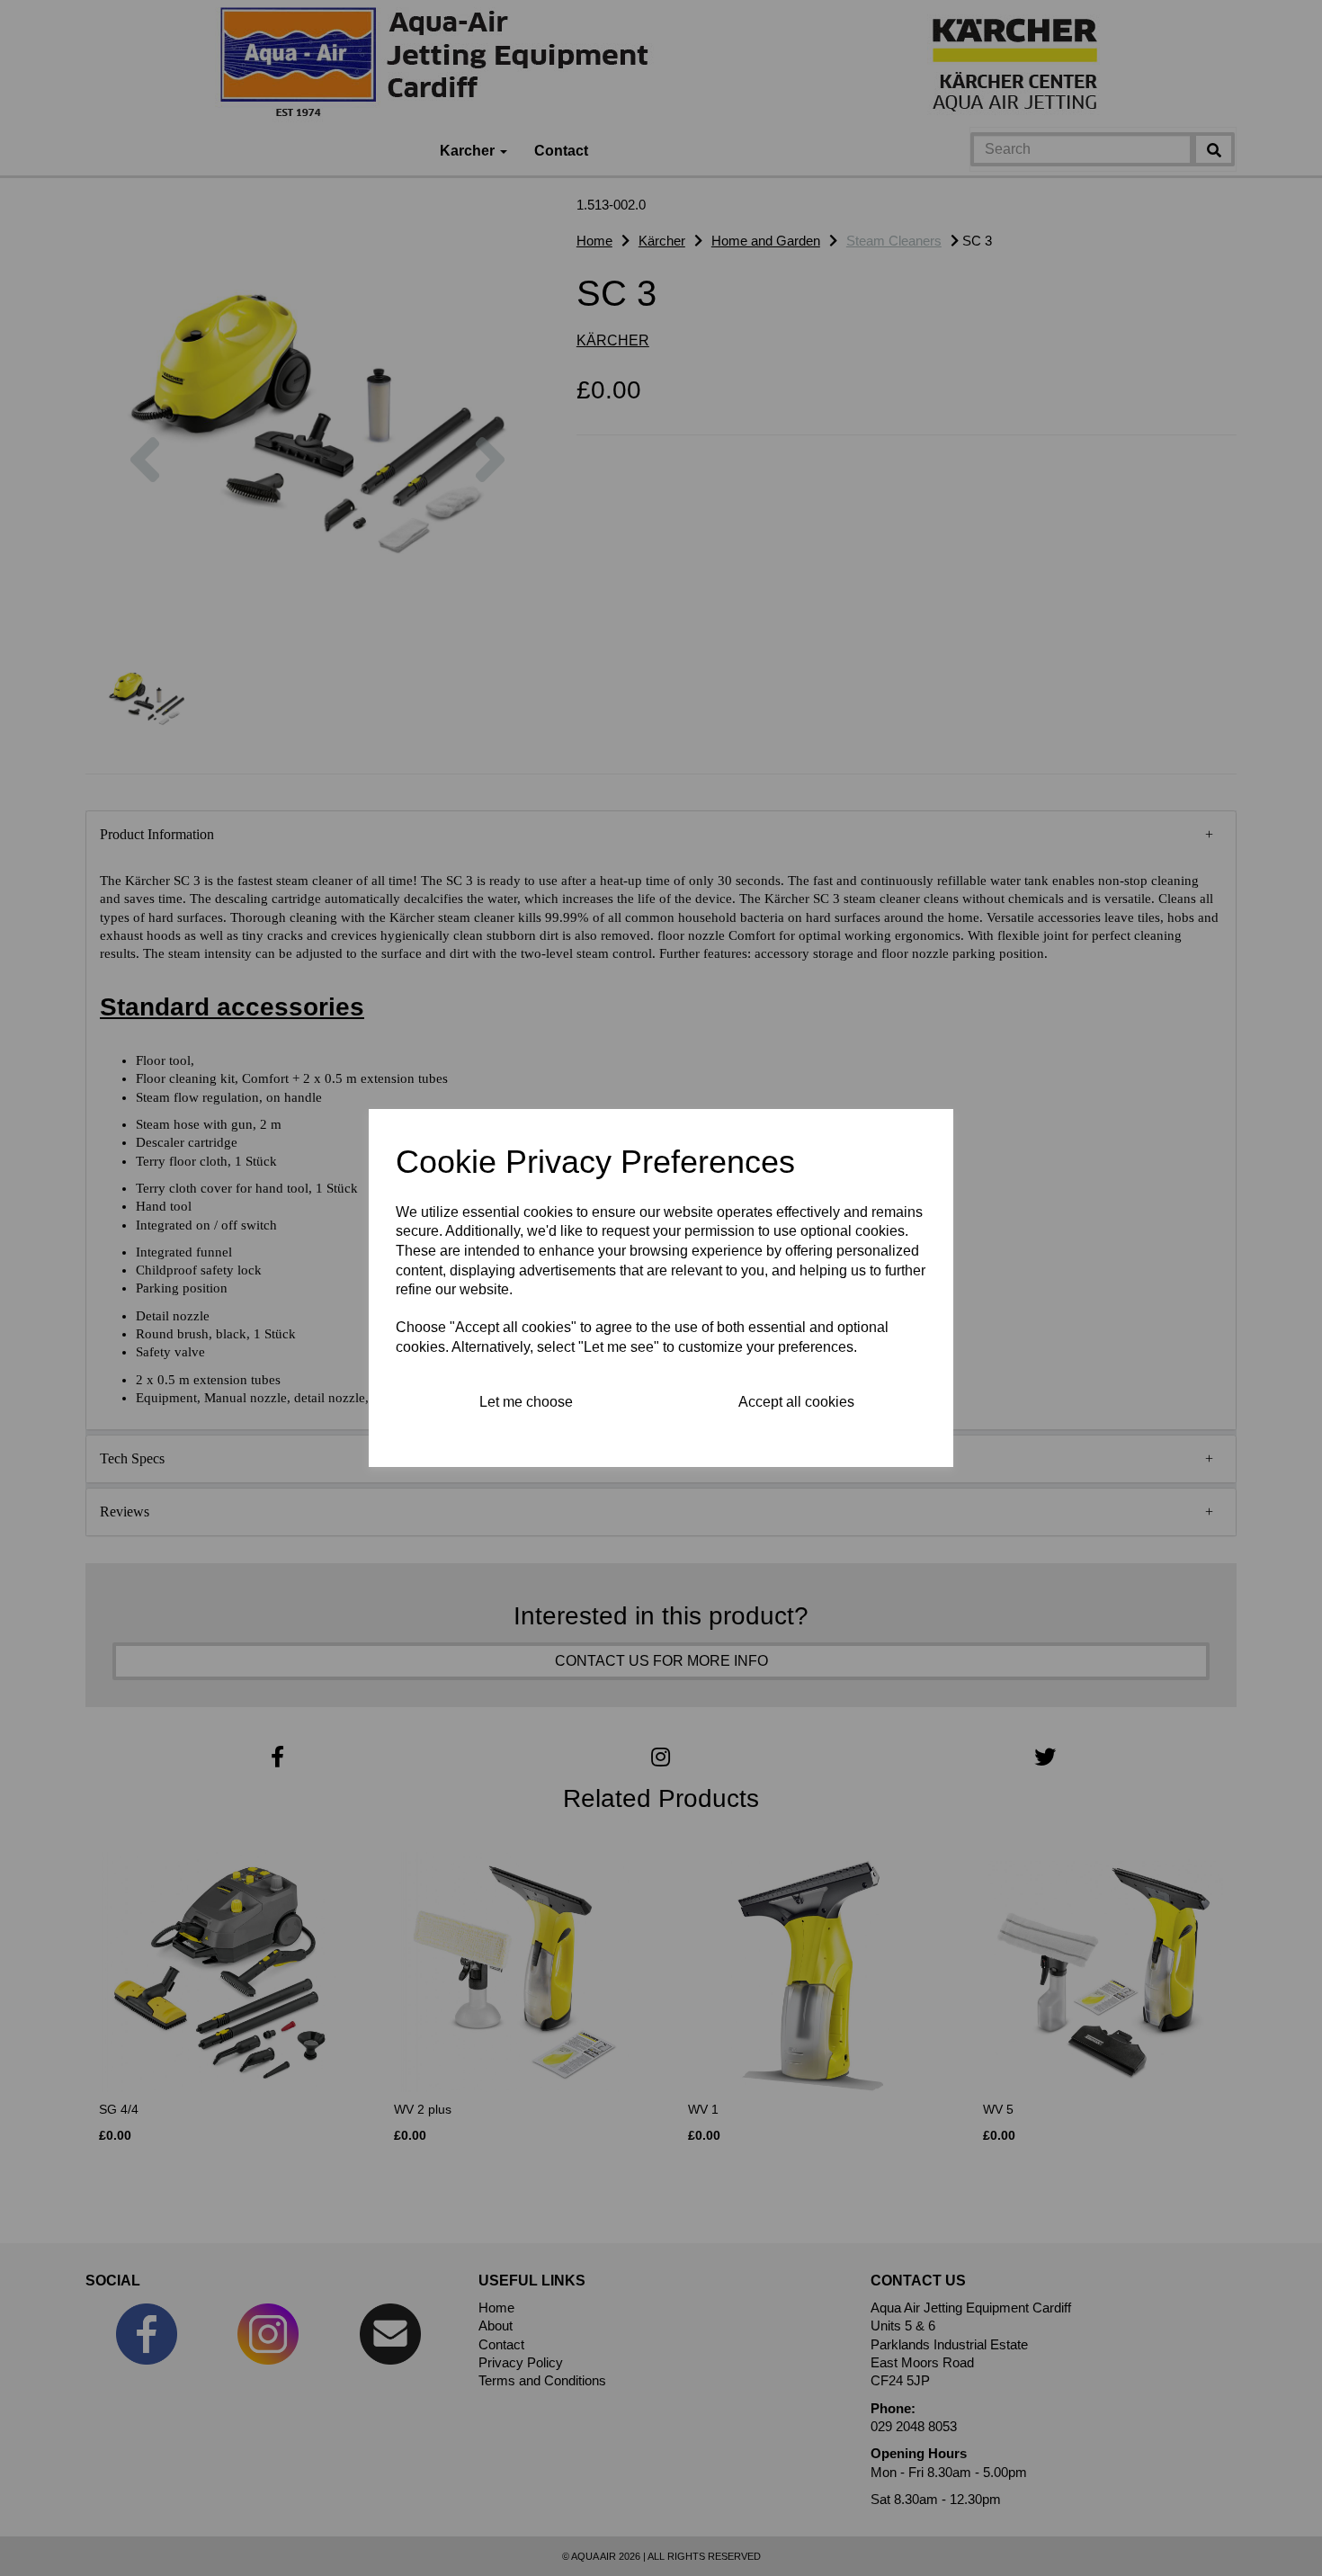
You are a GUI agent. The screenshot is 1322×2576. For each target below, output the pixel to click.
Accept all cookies (796, 1402)
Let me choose (526, 1402)
